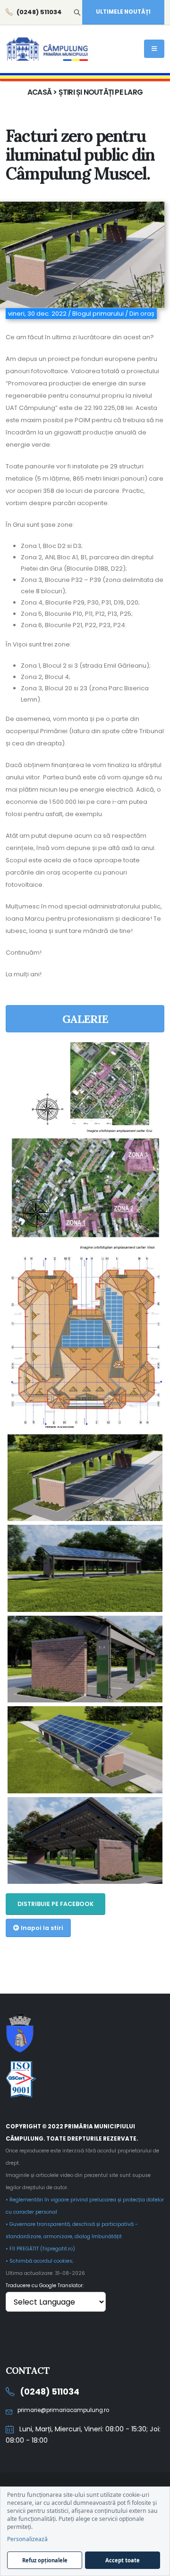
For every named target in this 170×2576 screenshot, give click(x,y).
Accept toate (123, 2560)
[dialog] (85, 2531)
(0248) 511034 (50, 2392)
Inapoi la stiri (41, 1928)
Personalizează (27, 2539)
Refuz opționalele (45, 2560)
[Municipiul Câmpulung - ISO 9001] (85, 2079)
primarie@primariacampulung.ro (63, 2410)
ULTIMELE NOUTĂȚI (123, 12)
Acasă (39, 92)
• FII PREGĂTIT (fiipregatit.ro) (40, 2249)
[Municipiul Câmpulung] (85, 2032)
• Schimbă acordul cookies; (40, 2261)
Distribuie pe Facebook (55, 1904)
